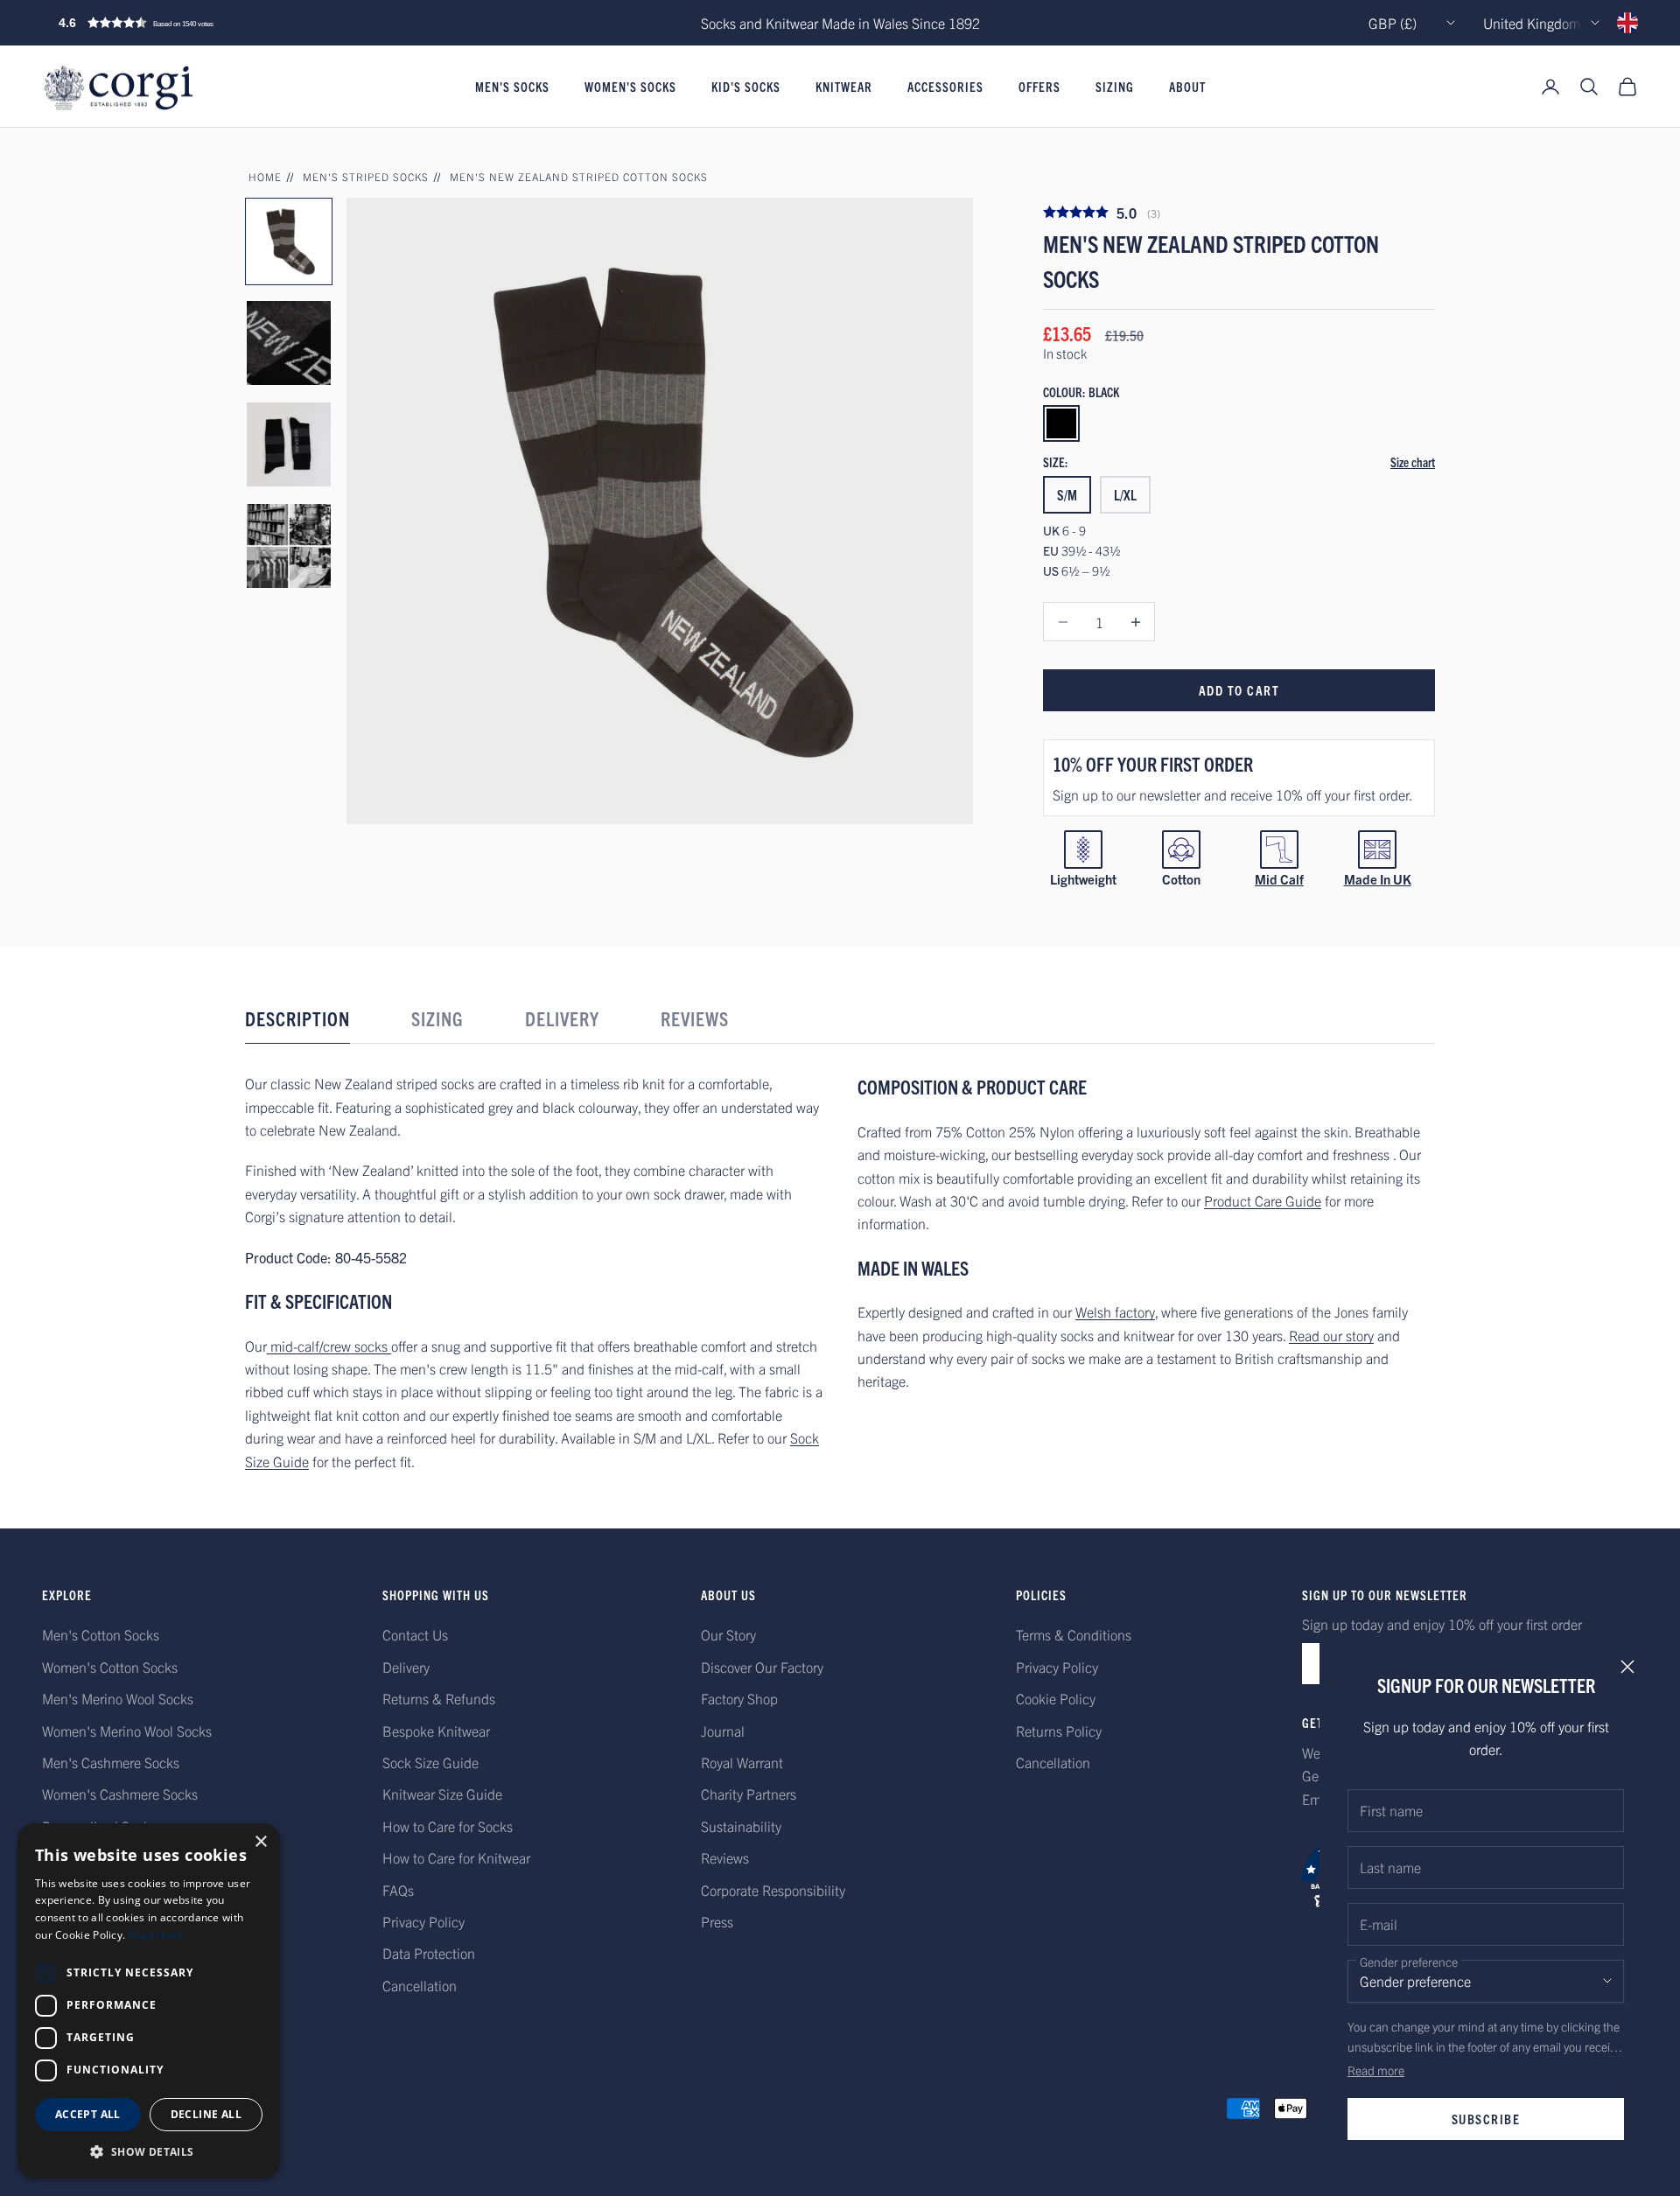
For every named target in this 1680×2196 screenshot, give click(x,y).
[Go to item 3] (289, 444)
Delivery (406, 1667)
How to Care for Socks (448, 1826)
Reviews (725, 1857)
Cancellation (420, 1985)
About (1187, 87)
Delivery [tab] (562, 1018)
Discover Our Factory (762, 1667)
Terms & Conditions (1074, 1634)
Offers (1039, 87)
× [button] (260, 1842)
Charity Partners (749, 1794)
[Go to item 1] (289, 241)
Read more (1376, 2070)
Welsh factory (1115, 1311)
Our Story (728, 1634)
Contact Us (415, 1634)
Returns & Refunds (439, 1698)
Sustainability (741, 1826)
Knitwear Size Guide (442, 1794)
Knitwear (844, 87)
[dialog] (149, 2001)
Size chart (1413, 462)
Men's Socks (512, 87)
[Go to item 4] (289, 546)
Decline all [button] (206, 2114)
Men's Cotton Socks (101, 1634)
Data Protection (429, 1953)
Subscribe (1486, 2119)
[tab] (297, 1023)
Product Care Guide (1263, 1200)
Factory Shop (739, 1698)
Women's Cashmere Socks (120, 1794)
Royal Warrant (742, 1762)
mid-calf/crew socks (329, 1346)
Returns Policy (1059, 1731)
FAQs (398, 1890)
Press (717, 1921)
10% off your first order (1153, 763)
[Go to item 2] (289, 343)
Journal (723, 1731)
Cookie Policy (1056, 1698)
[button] (173, 23)
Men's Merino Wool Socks (118, 1698)
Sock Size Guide (430, 1762)
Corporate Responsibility (773, 1890)
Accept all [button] (88, 2114)
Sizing (1115, 87)
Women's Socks (630, 87)
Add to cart (1239, 690)
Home (265, 176)
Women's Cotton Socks (110, 1667)
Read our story (1331, 1335)
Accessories (945, 87)
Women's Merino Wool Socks (127, 1731)
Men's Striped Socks (366, 176)
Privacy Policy (423, 1921)
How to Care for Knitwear (456, 1857)
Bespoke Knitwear (436, 1731)
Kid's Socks (746, 87)
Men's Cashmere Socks (111, 1762)
